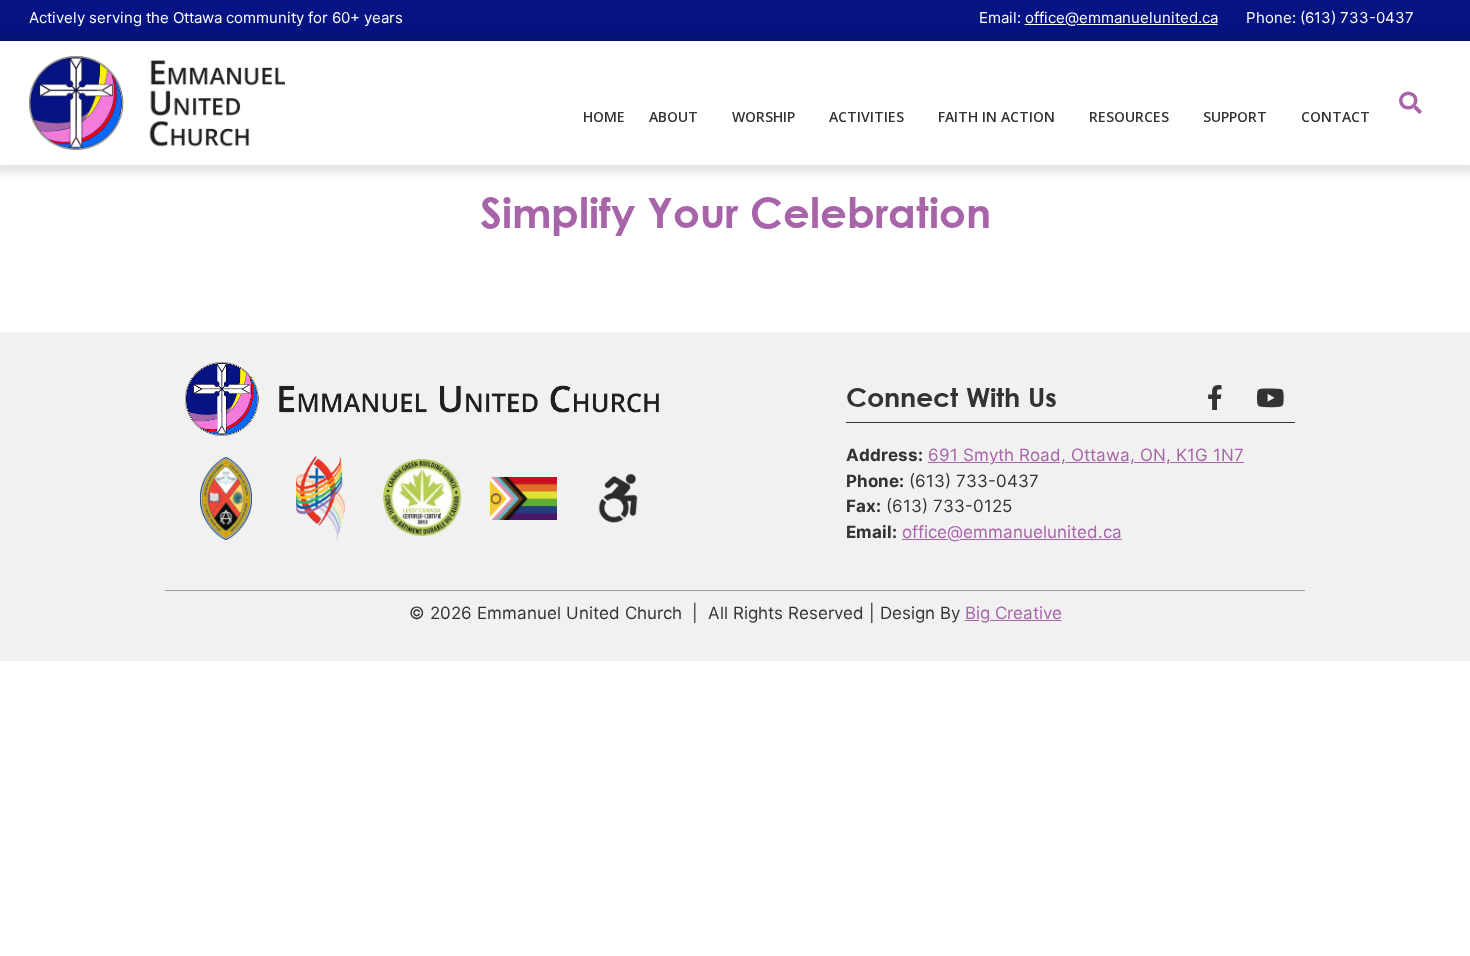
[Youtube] (1270, 397)
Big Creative (1013, 613)
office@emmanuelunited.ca (1121, 17)
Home (604, 116)
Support (1235, 116)
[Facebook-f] (1215, 397)
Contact (1335, 116)
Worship (763, 116)
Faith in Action (996, 116)
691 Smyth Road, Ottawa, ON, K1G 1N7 (1086, 455)
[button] (1410, 102)
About (673, 116)
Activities (866, 116)
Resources (1129, 116)
